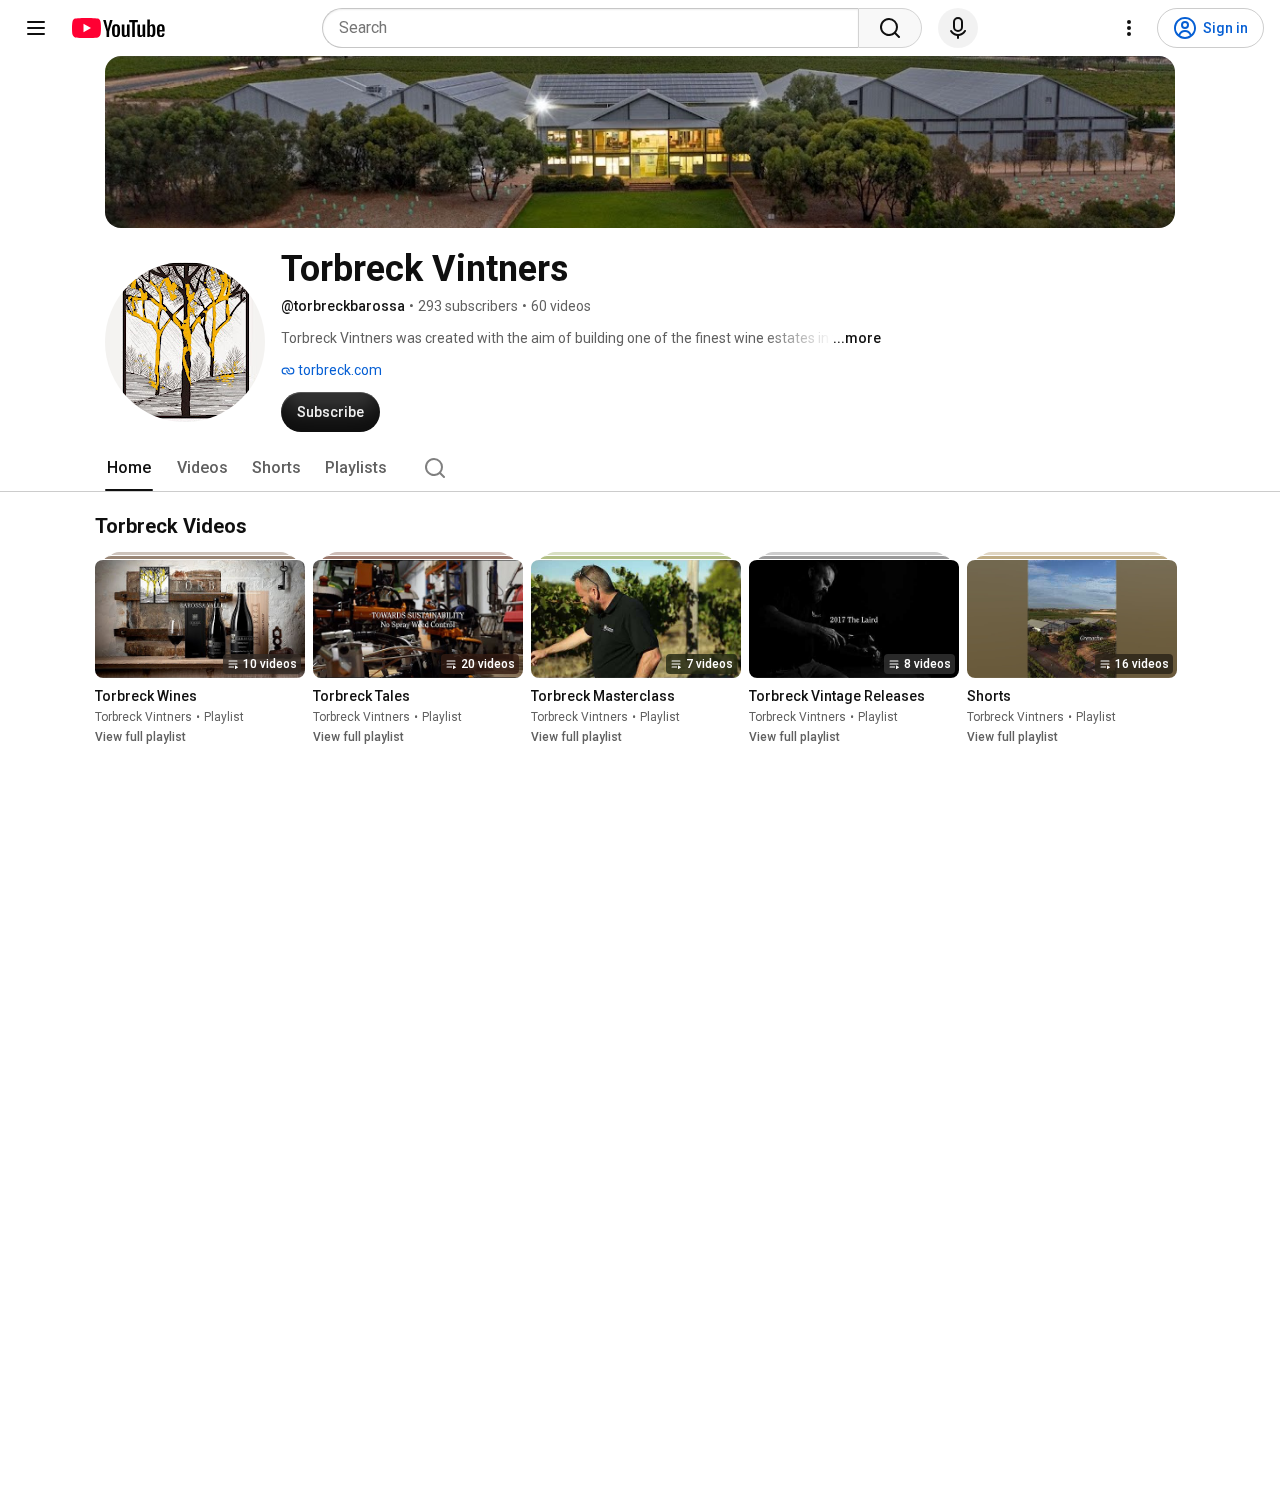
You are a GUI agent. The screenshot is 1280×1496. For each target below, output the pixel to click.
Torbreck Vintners (143, 718)
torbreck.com (338, 370)
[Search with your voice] (958, 28)
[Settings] (1129, 28)
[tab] (129, 468)
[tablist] (640, 468)
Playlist (224, 718)
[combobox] (596, 28)
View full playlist (140, 738)
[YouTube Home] (117, 28)
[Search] (890, 28)
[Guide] (36, 28)
